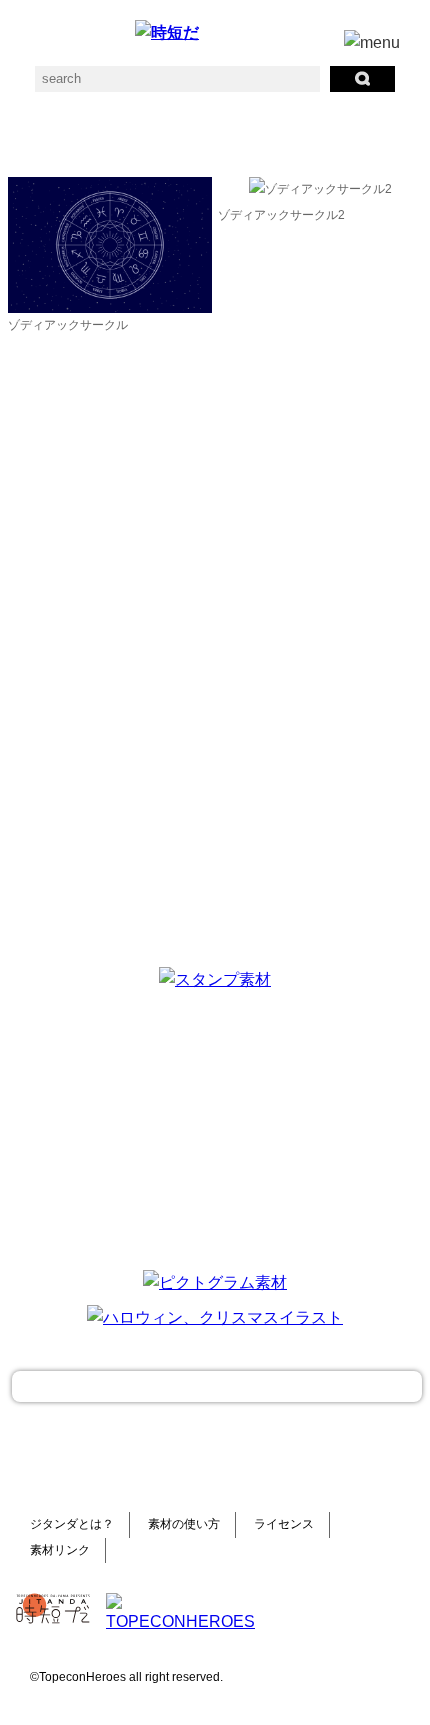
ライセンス (284, 1524)
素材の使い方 (184, 1524)
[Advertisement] (215, 1127)
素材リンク (60, 1550)
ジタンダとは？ (72, 1524)
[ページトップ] (217, 1386)
